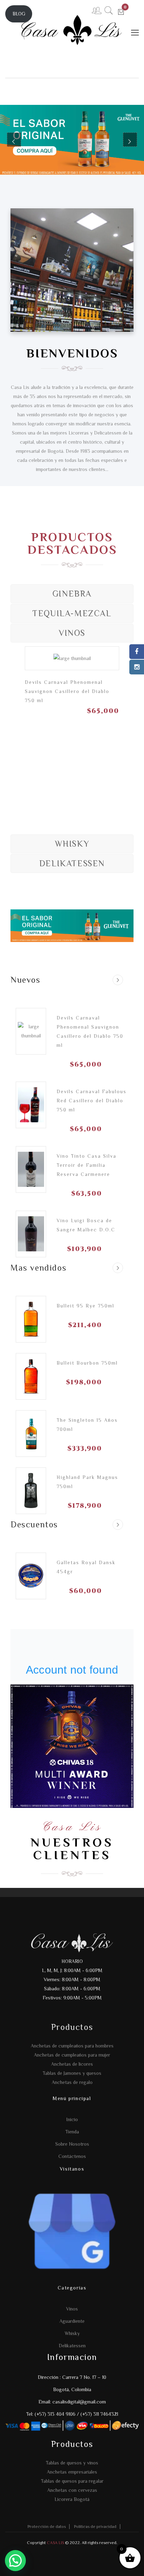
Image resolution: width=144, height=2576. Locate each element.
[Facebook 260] (137, 652)
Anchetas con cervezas (72, 2490)
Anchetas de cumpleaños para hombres (72, 2046)
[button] (15, 2561)
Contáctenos (72, 2156)
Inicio (72, 2119)
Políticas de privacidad (95, 2527)
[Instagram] (137, 667)
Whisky (72, 2333)
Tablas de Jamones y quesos (72, 2073)
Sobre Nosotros (72, 2144)
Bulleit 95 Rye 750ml (85, 1306)
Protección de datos (47, 2527)
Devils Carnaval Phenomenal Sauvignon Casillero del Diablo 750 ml (67, 691)
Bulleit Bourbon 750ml (87, 1363)
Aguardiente (72, 2321)
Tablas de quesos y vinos (72, 2463)
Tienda (72, 2132)
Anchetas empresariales (72, 2472)
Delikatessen (72, 2346)
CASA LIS (55, 2543)
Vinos (72, 2309)
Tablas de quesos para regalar (72, 2481)
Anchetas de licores (72, 2064)
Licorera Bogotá (72, 2499)
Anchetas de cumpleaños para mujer (72, 2055)
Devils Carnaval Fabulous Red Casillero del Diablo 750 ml (92, 1101)
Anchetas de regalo (72, 2082)
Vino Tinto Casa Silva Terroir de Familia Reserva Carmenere (87, 1165)
